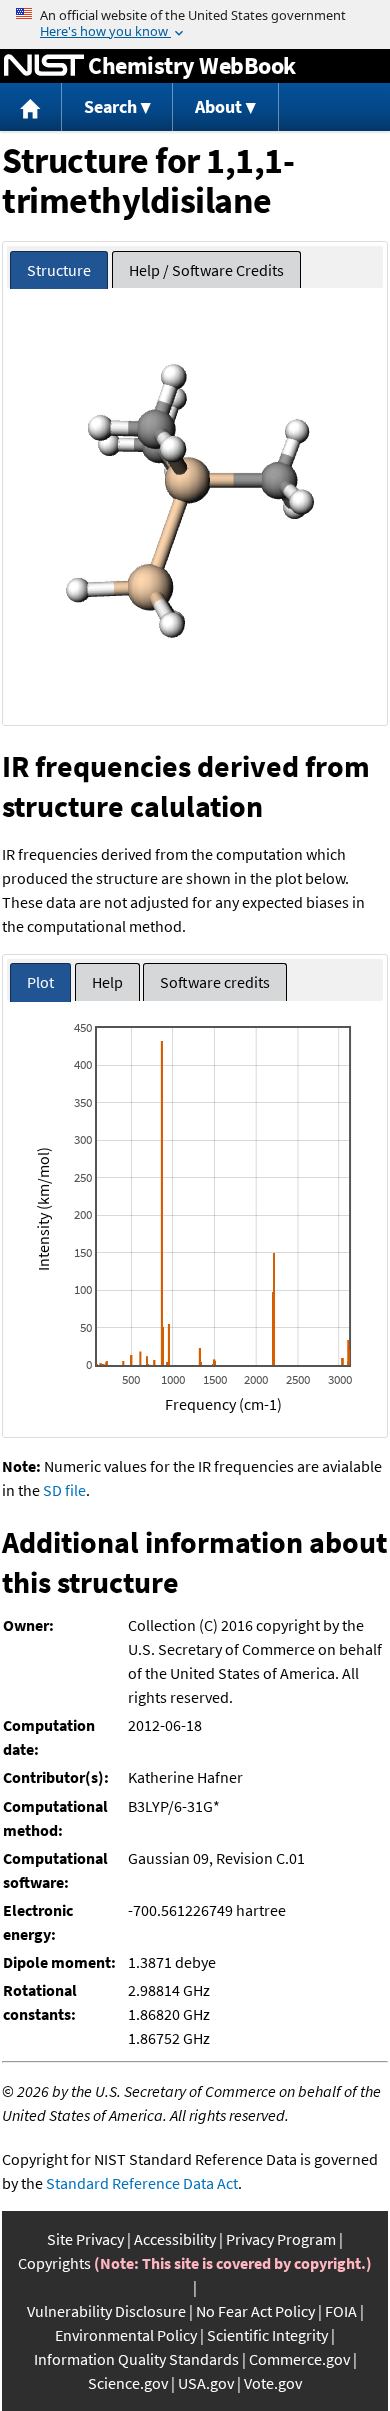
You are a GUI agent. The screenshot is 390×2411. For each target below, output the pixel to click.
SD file (64, 1490)
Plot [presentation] (40, 982)
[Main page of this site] (31, 107)
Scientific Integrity (267, 2335)
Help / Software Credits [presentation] (206, 270)
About (218, 106)
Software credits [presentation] (215, 982)
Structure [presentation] (59, 270)
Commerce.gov (299, 2359)
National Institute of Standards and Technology (44, 66)
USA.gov (206, 2383)
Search (110, 106)
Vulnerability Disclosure (106, 2311)
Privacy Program (281, 2239)
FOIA (341, 2311)
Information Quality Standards (136, 2359)
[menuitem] (31, 107)
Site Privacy (85, 2239)
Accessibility (175, 2239)
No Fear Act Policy (255, 2311)
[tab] (59, 270)
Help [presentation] (107, 982)
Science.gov (128, 2383)
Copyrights (54, 2263)
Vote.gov (273, 2383)
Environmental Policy (126, 2335)
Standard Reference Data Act (142, 2183)
